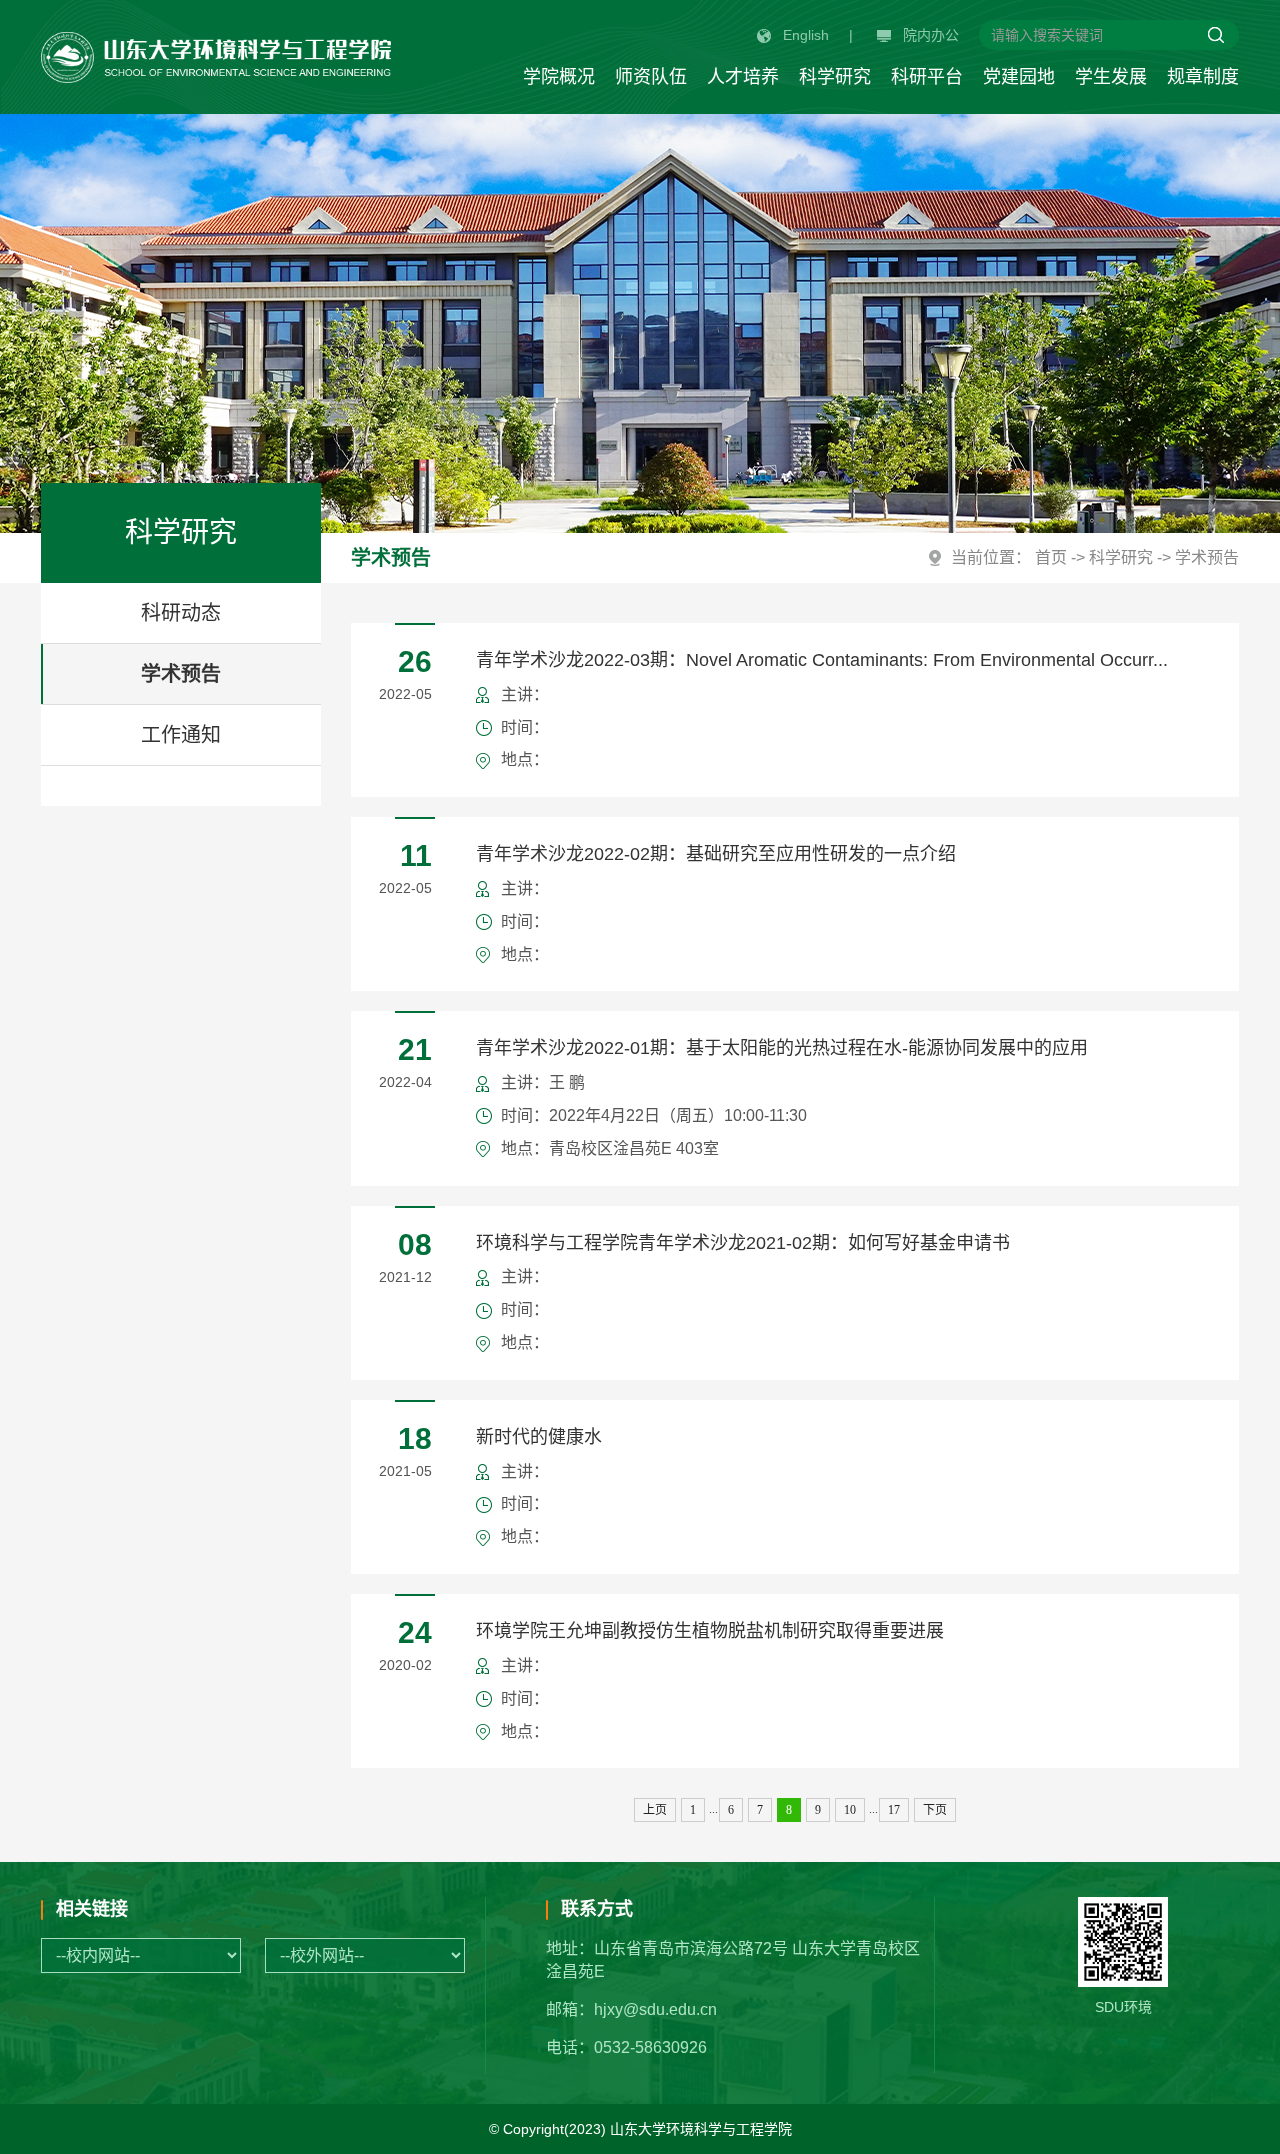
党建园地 (1019, 77)
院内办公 (931, 35)
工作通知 (181, 735)
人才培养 (743, 77)
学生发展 (1111, 77)
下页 (935, 1810)
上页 (655, 1810)
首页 (1051, 557)
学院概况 (559, 77)
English (806, 35)
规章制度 (1203, 77)
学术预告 (181, 674)
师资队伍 (651, 77)
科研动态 (181, 613)
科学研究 (835, 77)
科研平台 (927, 77)
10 (850, 1810)
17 (894, 1810)
